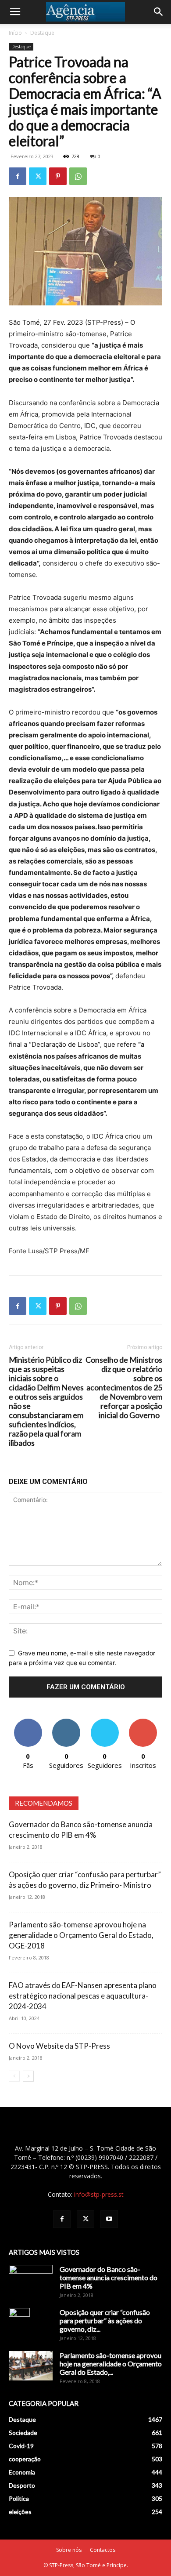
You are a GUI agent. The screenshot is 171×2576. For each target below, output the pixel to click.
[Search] (159, 12)
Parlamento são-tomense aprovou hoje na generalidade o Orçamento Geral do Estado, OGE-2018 (81, 1935)
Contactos (103, 2550)
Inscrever (143, 1722)
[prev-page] (14, 2076)
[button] (15, 12)
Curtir (28, 1722)
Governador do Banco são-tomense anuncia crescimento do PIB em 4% (109, 2277)
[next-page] (28, 2076)
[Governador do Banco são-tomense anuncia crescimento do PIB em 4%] (31, 2280)
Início (15, 33)
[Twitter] (38, 176)
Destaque (42, 33)
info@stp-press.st (99, 2194)
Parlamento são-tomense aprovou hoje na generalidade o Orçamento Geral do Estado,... (111, 2364)
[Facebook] (18, 176)
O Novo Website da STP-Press (59, 2046)
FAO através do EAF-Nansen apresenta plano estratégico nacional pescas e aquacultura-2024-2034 (83, 1996)
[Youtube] (109, 2219)
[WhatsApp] (78, 176)
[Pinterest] (58, 176)
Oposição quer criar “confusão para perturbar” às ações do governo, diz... (105, 2320)
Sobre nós (69, 2550)
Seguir (66, 1722)
